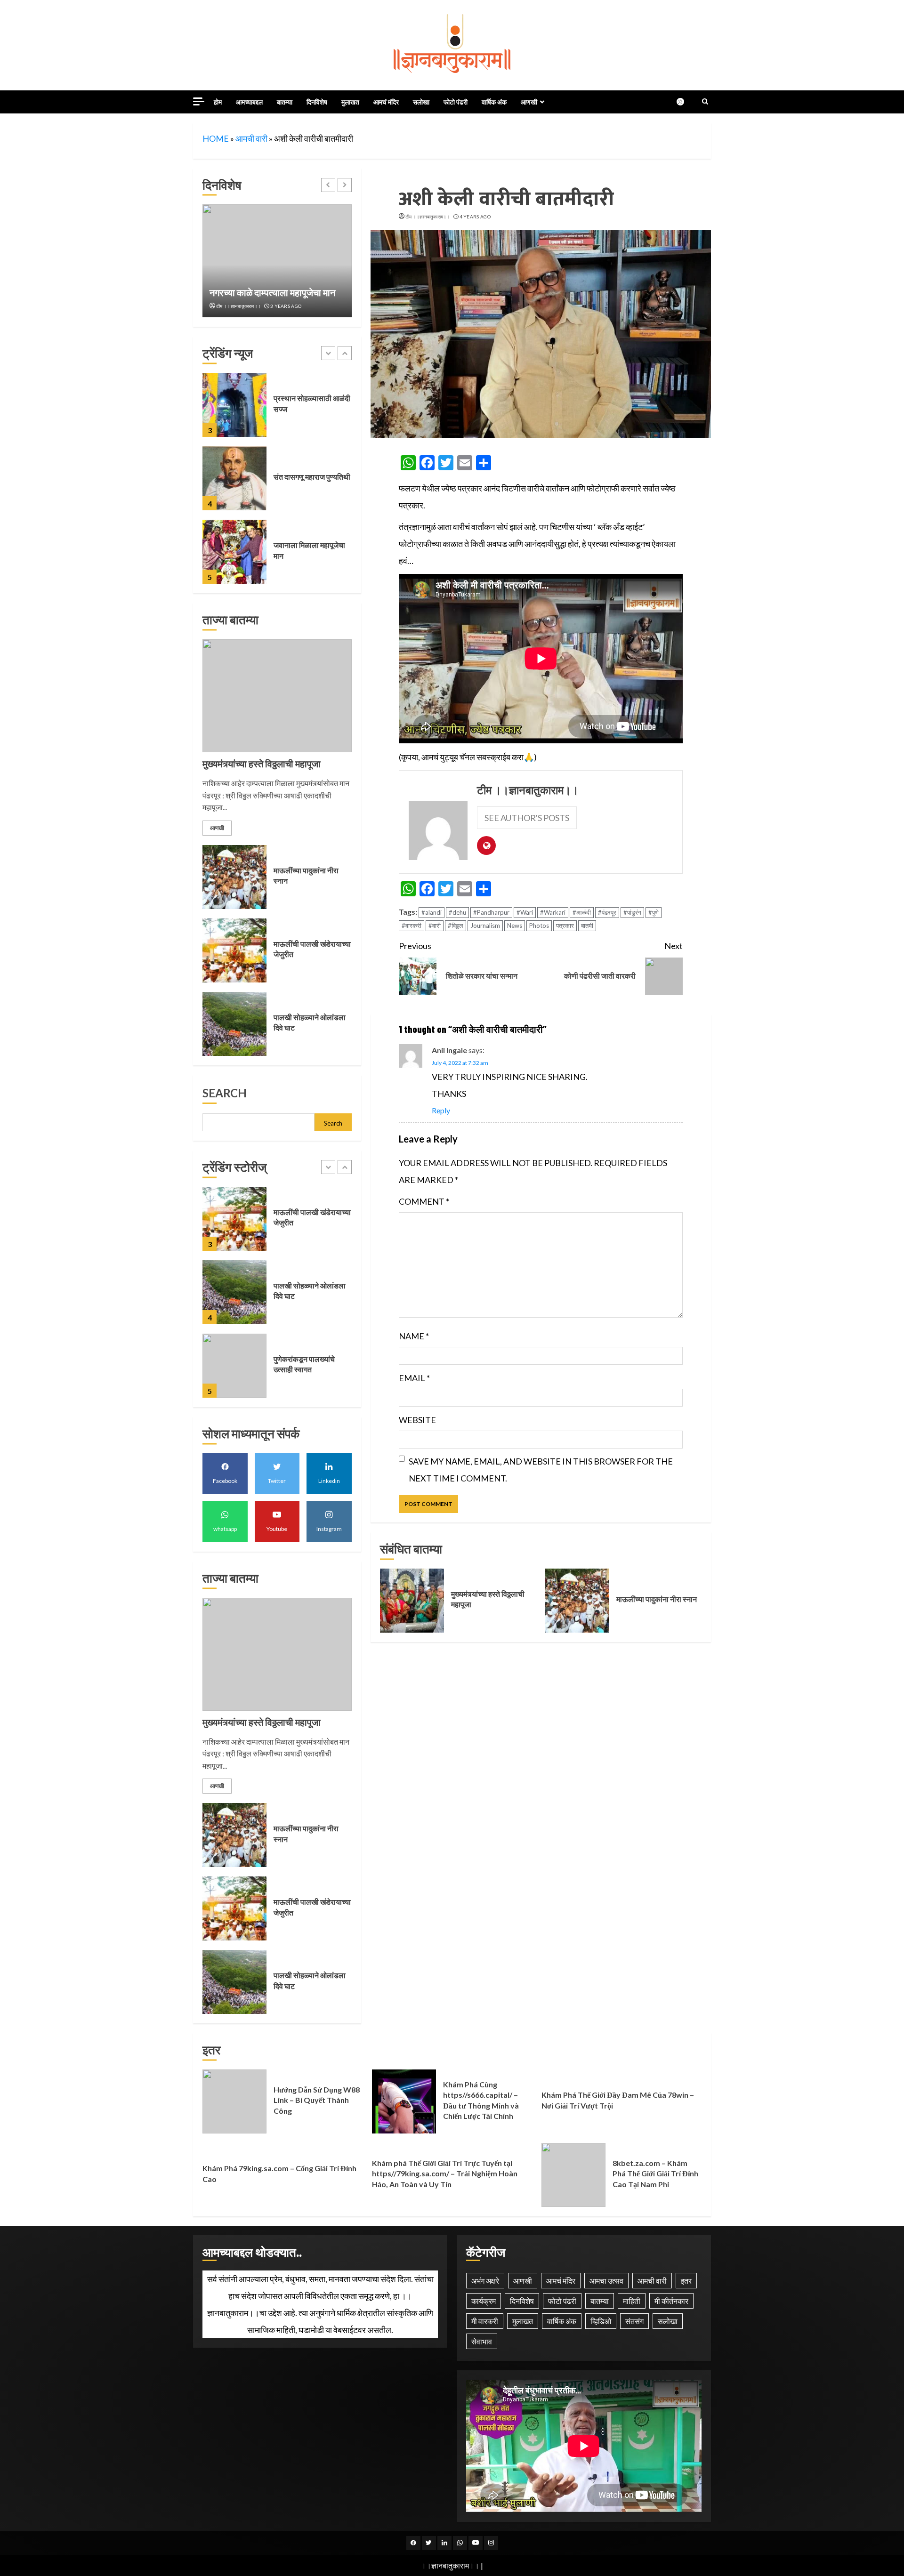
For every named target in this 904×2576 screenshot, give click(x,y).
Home (216, 138)
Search (225, 1093)
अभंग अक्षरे (485, 2281)
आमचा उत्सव (606, 2281)
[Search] (705, 102)
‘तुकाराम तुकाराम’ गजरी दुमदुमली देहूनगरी (234, 552)
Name (414, 1336)
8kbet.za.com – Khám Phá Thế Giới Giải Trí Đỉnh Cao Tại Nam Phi (573, 2175)
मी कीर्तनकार (671, 2301)
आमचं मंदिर (386, 102)
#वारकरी (412, 926)
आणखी (529, 102)
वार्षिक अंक (494, 102)
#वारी (435, 926)
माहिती (632, 2301)
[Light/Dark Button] (685, 102)
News (515, 926)
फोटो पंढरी (456, 102)
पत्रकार (565, 926)
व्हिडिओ (601, 2321)
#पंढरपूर (607, 912)
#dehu (457, 912)
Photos (539, 926)
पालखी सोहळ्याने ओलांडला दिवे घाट (234, 1024)
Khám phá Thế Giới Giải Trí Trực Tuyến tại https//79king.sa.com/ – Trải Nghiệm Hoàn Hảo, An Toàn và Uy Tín (445, 2173)
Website (417, 1420)
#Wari (525, 912)
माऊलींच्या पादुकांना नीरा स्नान (577, 1601)
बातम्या (285, 102)
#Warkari (553, 912)
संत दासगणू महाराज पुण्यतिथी (234, 405)
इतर (686, 2281)
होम (218, 102)
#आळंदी (582, 912)
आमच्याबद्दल (249, 102)
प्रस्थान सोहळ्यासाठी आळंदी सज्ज (277, 261)
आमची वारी (251, 138)
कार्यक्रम (484, 2301)
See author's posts (527, 818)
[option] (277, 261)
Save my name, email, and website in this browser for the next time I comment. (541, 1470)
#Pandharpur (491, 912)
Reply (441, 1110)
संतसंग (634, 2321)
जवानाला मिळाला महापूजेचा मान (234, 478)
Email (414, 1378)
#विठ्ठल (456, 926)
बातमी (587, 926)
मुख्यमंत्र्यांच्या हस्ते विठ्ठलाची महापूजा (412, 1601)
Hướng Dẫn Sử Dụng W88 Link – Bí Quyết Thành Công (234, 2101)
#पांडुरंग (632, 912)
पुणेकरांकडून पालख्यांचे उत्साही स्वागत (234, 1292)
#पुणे (654, 912)
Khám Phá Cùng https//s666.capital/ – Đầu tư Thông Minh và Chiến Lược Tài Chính (404, 2101)
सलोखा (421, 102)
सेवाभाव (482, 2341)
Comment (424, 1201)
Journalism (485, 926)
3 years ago (286, 306)
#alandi (432, 912)
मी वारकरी (485, 2321)
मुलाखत (350, 102)
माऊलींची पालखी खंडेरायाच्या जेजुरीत (234, 950)
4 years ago (475, 217)
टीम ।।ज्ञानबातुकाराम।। (428, 217)
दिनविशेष (317, 102)
